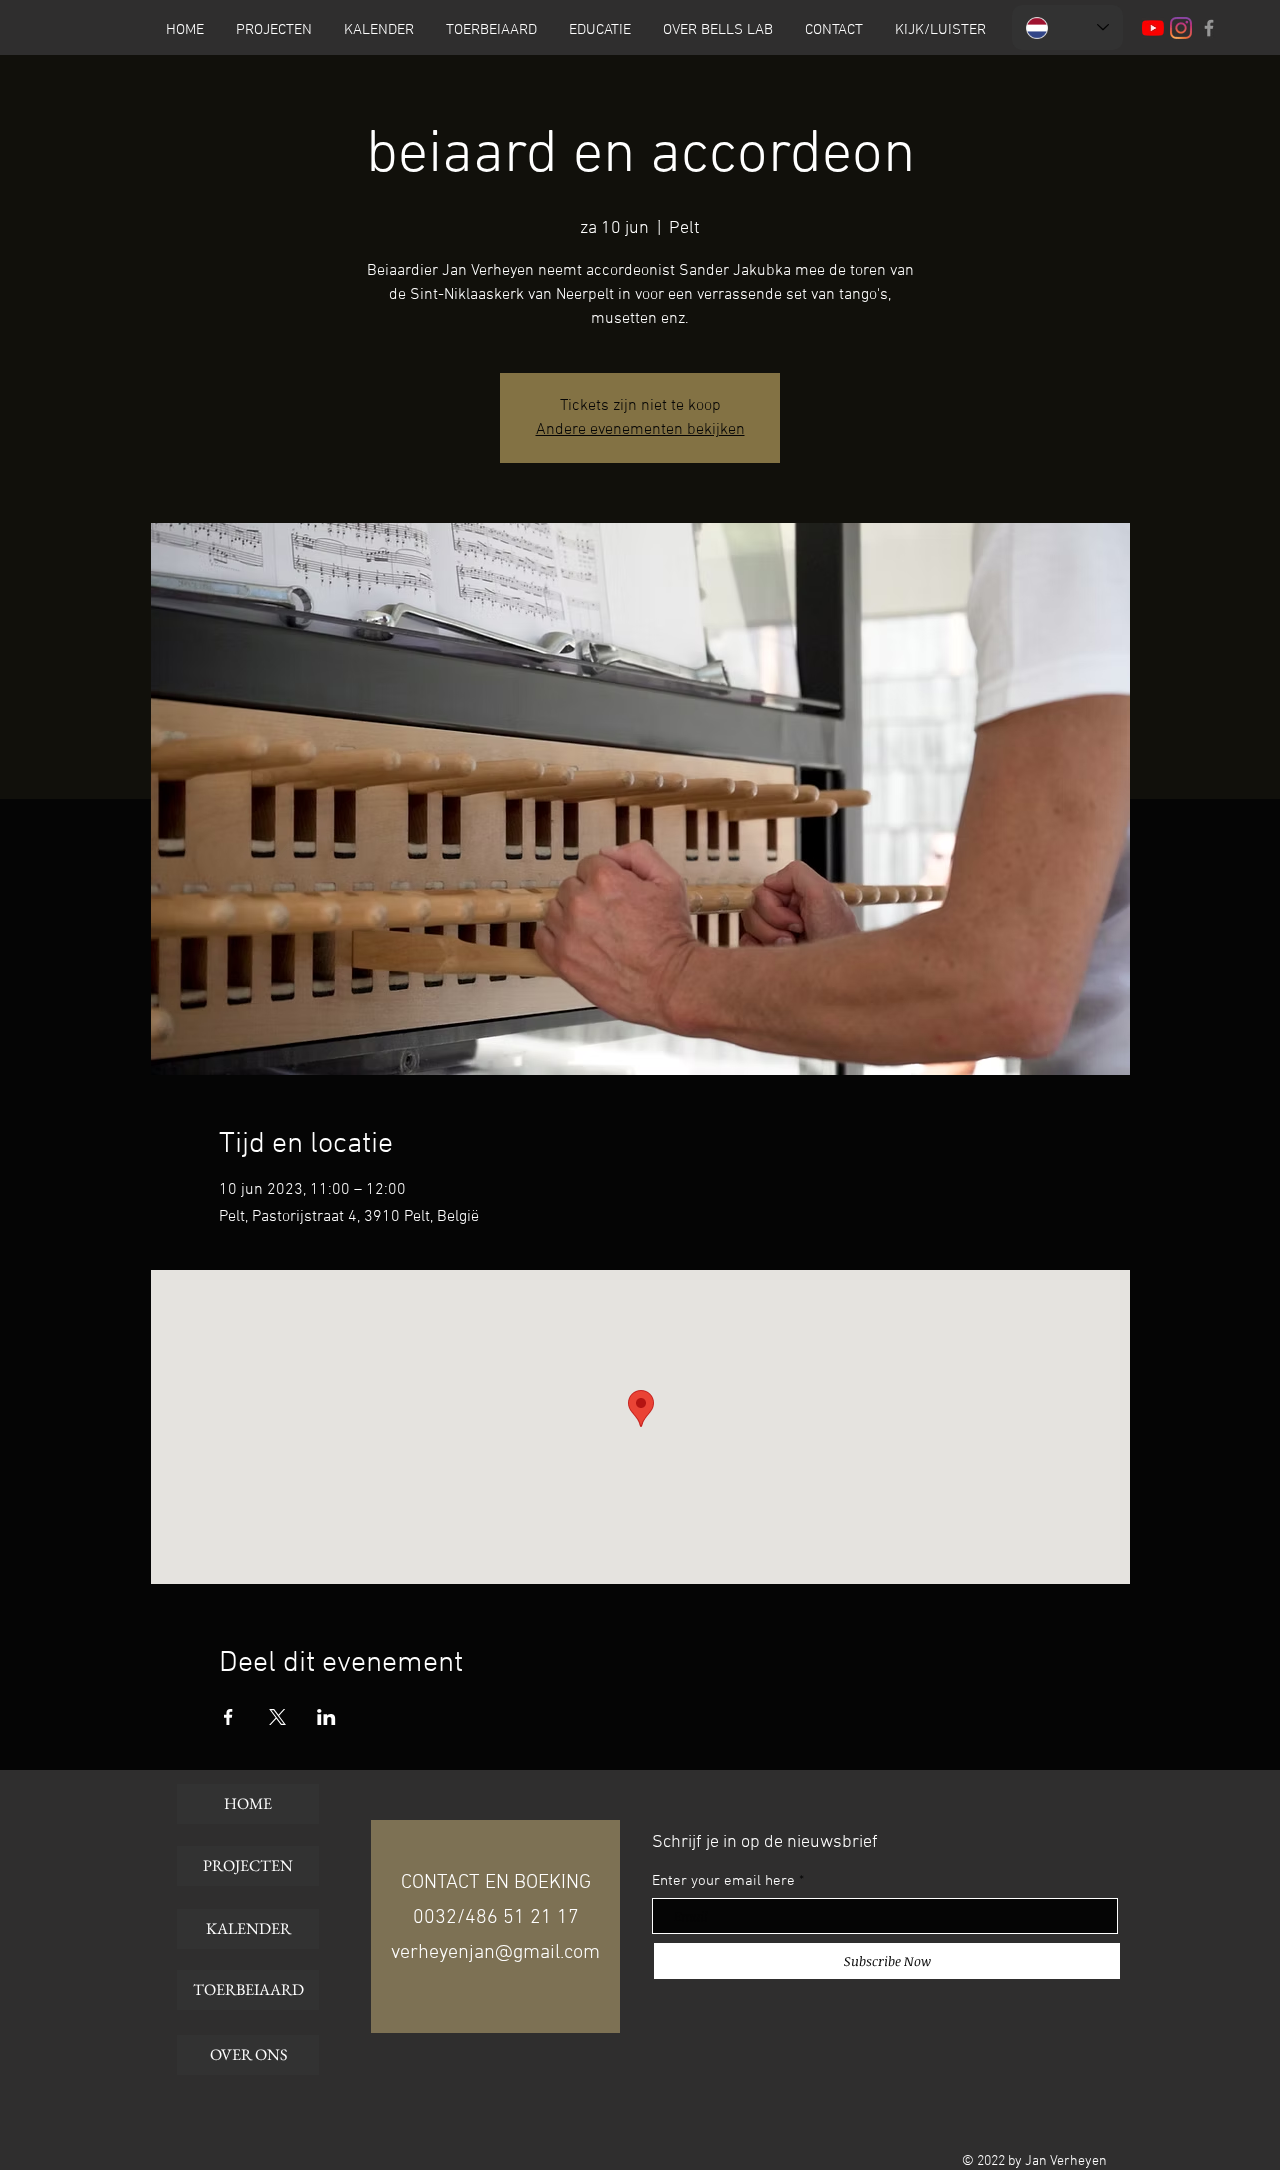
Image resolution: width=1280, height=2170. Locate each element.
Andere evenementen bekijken (640, 430)
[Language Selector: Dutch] (1067, 27)
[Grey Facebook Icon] (1209, 28)
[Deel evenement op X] (277, 1717)
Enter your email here (723, 1881)
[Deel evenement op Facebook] (228, 1717)
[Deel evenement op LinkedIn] (326, 1717)
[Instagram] (1181, 28)
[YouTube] (1153, 28)
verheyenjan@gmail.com (495, 1953)
